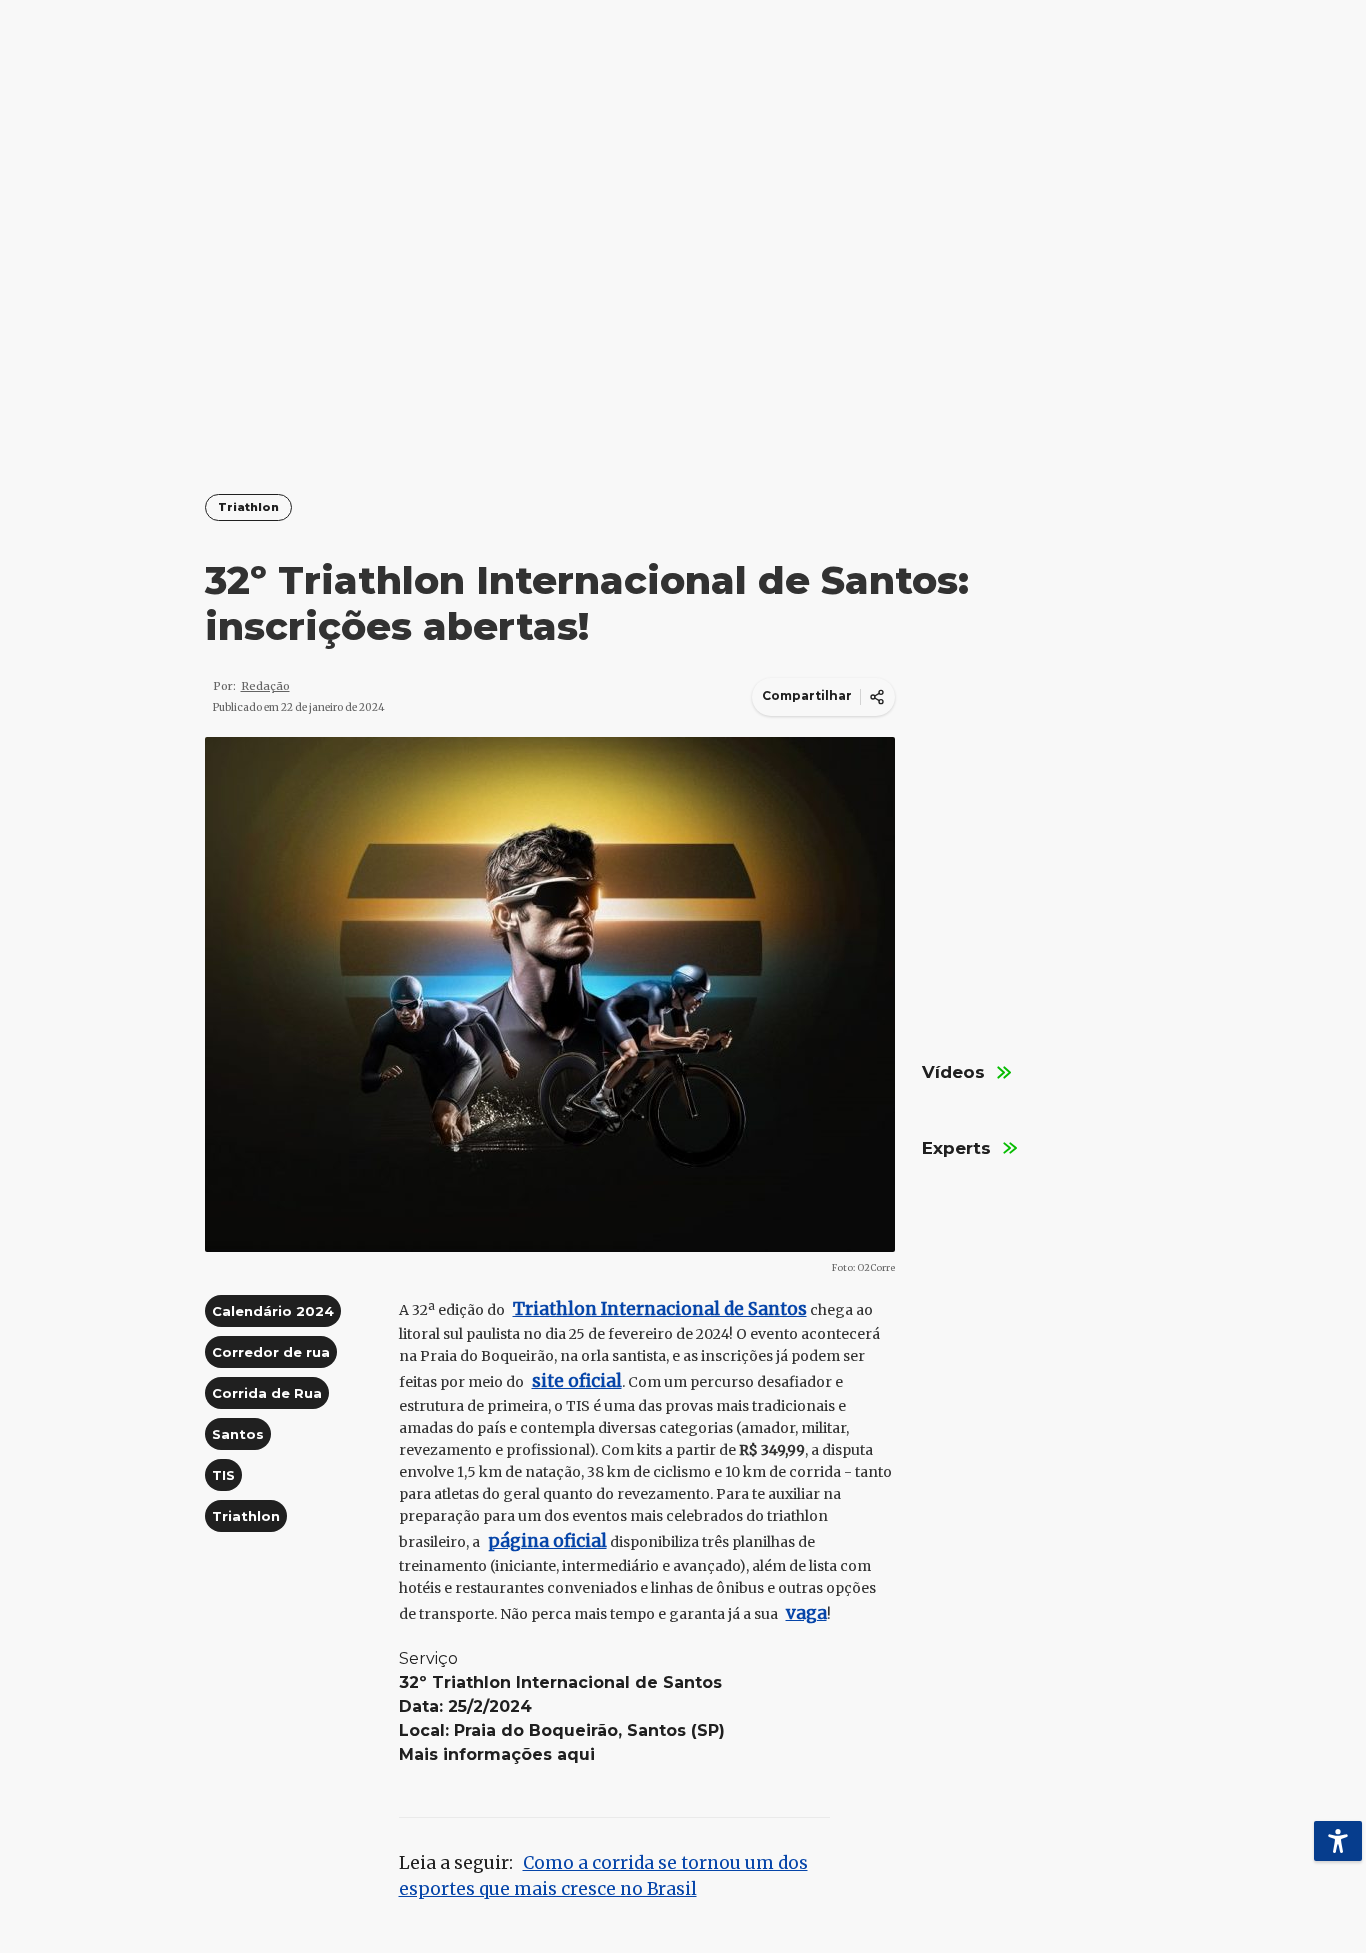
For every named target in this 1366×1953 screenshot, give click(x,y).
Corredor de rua (271, 1352)
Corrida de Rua (267, 1393)
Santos (238, 1434)
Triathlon (248, 507)
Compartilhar (807, 695)
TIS (223, 1475)
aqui (576, 1754)
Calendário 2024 (273, 1311)
